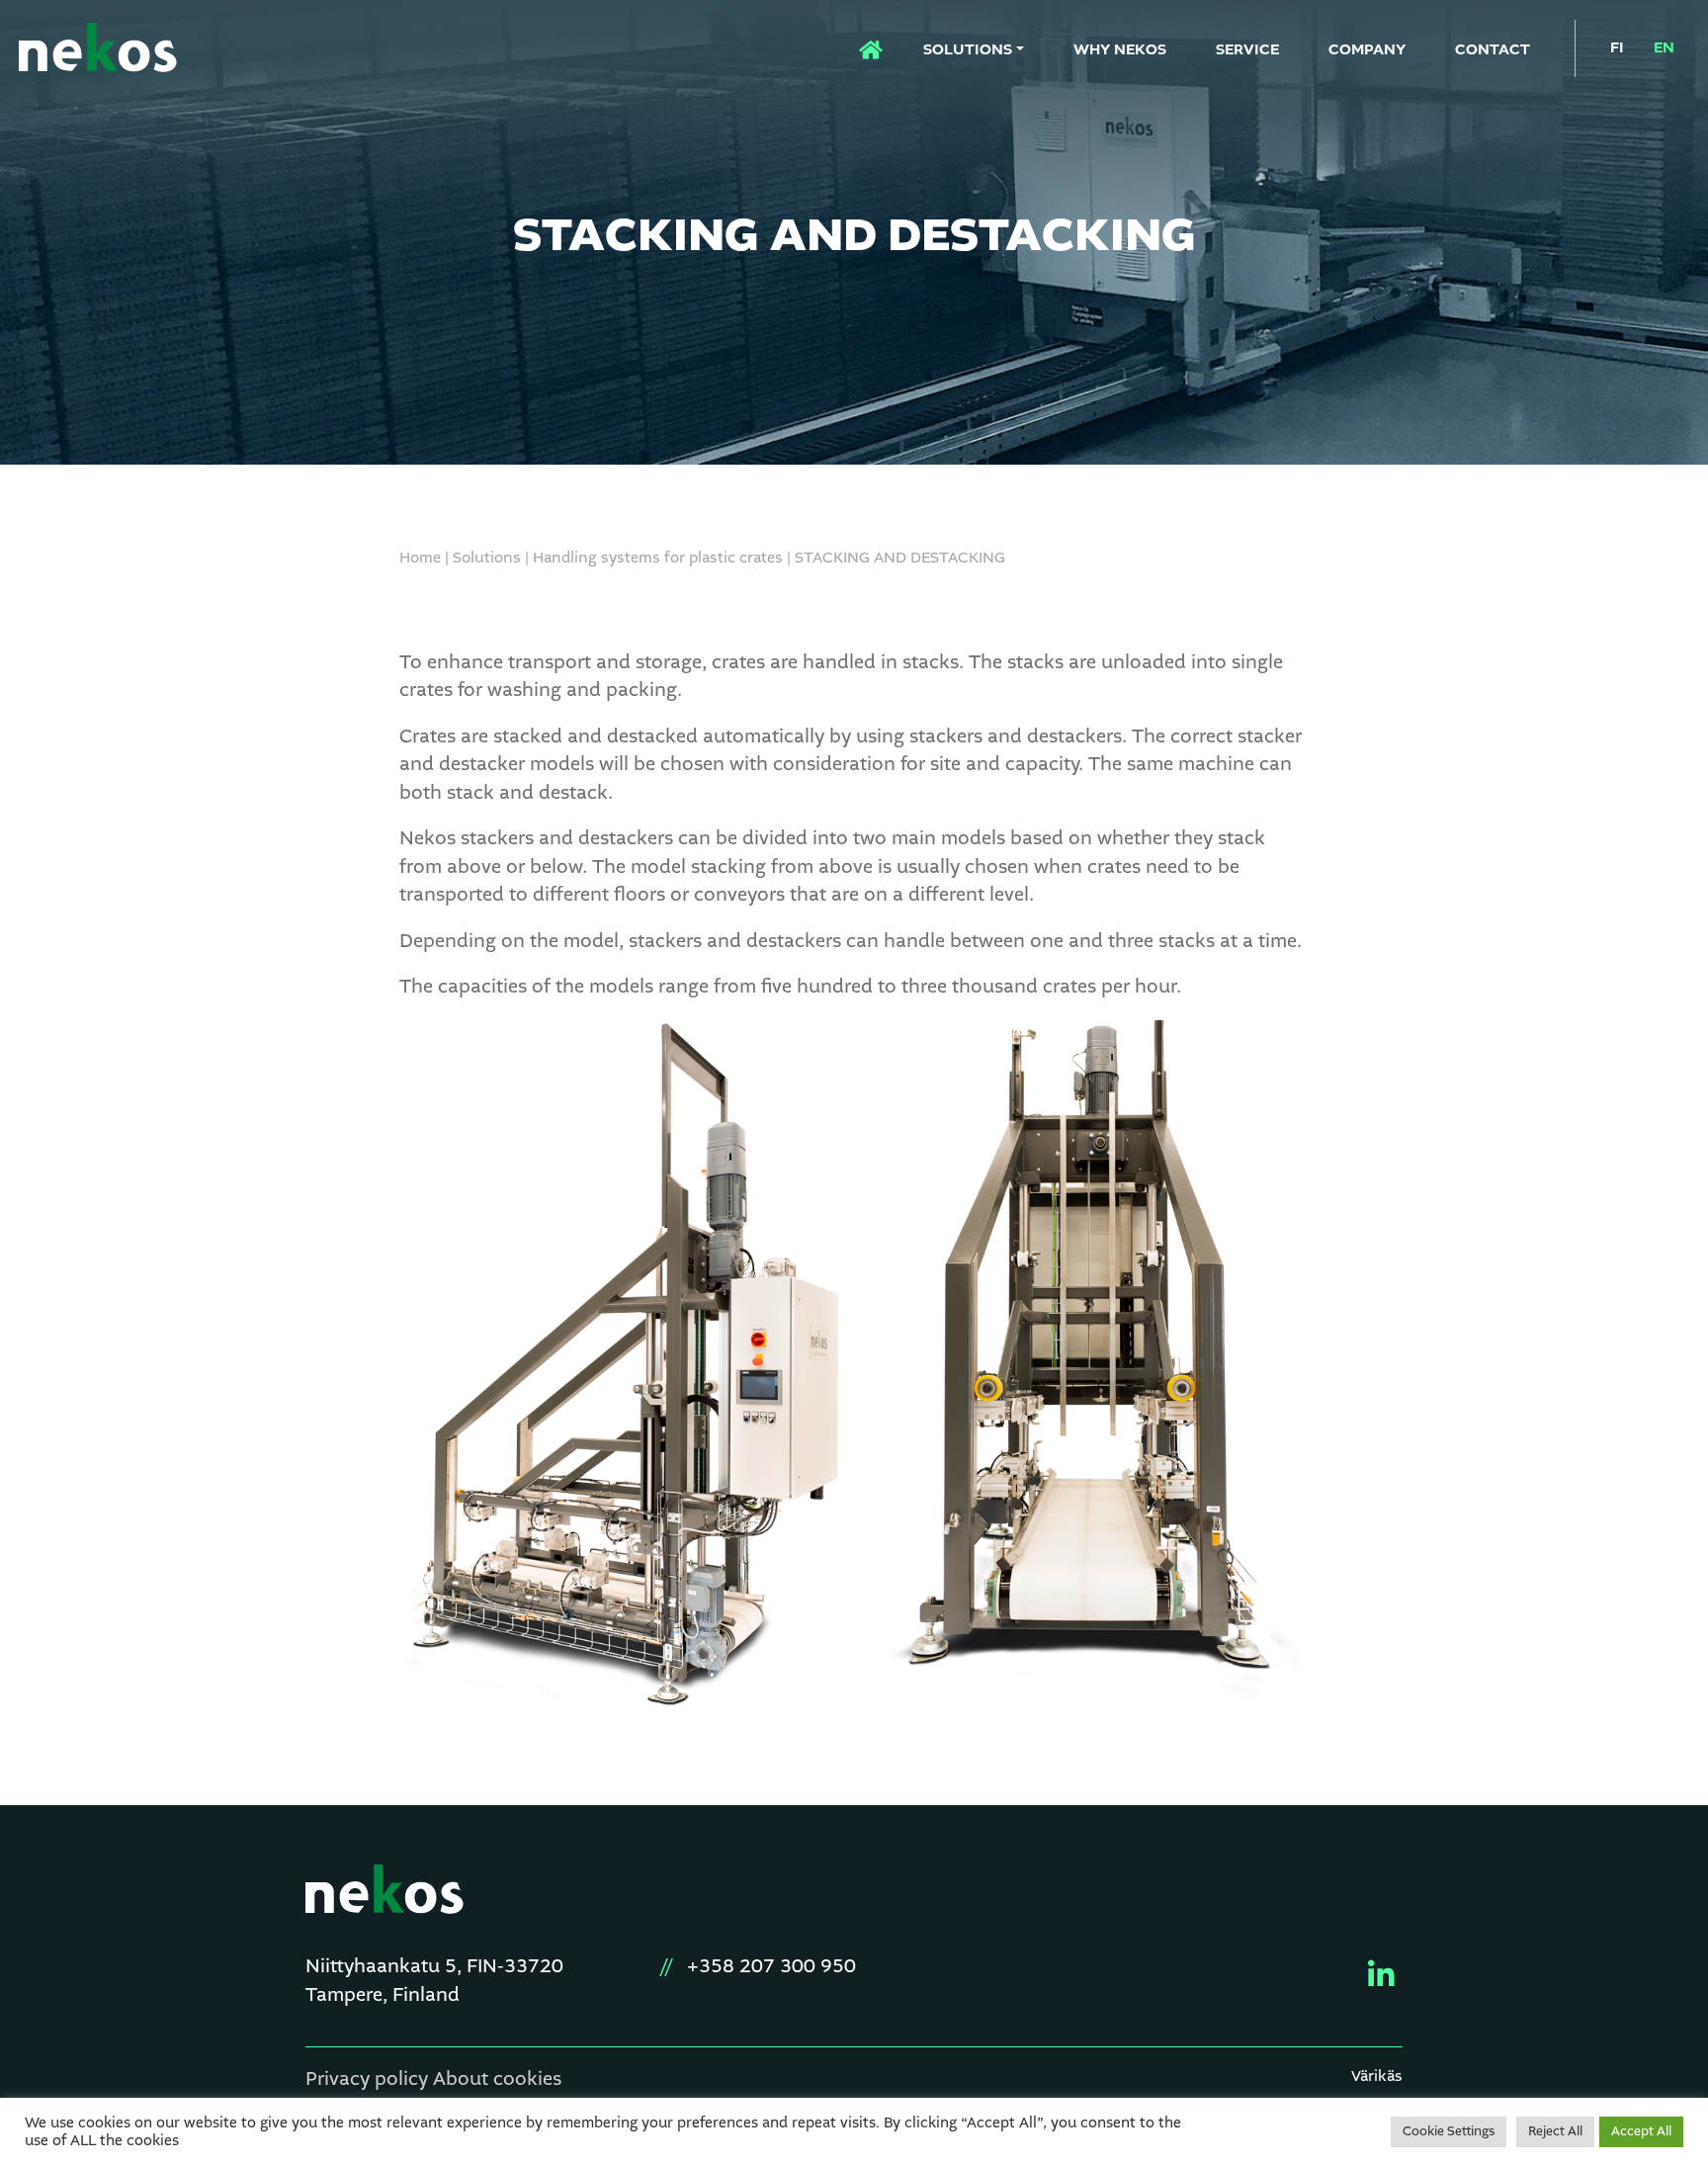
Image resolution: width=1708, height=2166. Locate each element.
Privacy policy (367, 2079)
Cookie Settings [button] (1449, 2132)
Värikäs (1377, 2077)
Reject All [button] (1555, 2132)
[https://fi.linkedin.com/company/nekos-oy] (1374, 1975)
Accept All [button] (1641, 2132)
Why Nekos (1120, 50)
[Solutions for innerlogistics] (98, 50)
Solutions (968, 50)
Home (859, 44)
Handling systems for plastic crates (658, 559)
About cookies (497, 2079)
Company (1367, 50)
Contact (1493, 50)
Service (1247, 50)
